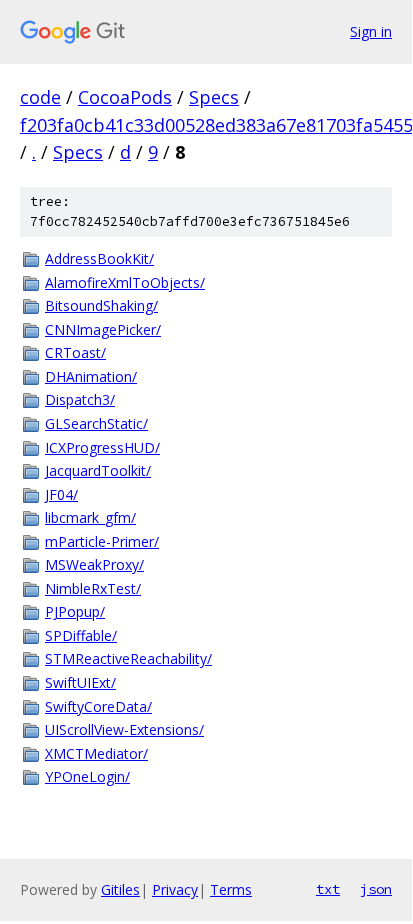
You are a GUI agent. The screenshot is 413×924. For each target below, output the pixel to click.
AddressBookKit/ (99, 258)
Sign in (371, 31)
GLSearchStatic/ (96, 423)
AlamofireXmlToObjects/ (125, 282)
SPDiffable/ (81, 635)
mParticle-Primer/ (102, 541)
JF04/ (61, 494)
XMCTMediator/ (96, 753)
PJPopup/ (75, 611)
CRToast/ (75, 352)
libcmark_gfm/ (90, 517)
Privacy (175, 889)
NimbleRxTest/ (93, 588)
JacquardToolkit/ (98, 470)
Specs (214, 97)
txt (328, 889)
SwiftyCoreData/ (98, 706)
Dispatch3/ (80, 399)
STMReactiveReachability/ (128, 658)
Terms (231, 889)
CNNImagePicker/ (103, 329)
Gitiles (120, 889)
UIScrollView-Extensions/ (124, 729)
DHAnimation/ (91, 376)
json (376, 889)
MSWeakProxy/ (94, 564)
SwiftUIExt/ (80, 682)
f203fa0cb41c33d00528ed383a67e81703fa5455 (216, 125)
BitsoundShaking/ (101, 305)
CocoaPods (125, 97)
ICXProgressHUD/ (102, 447)
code (40, 97)
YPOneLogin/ (87, 776)
